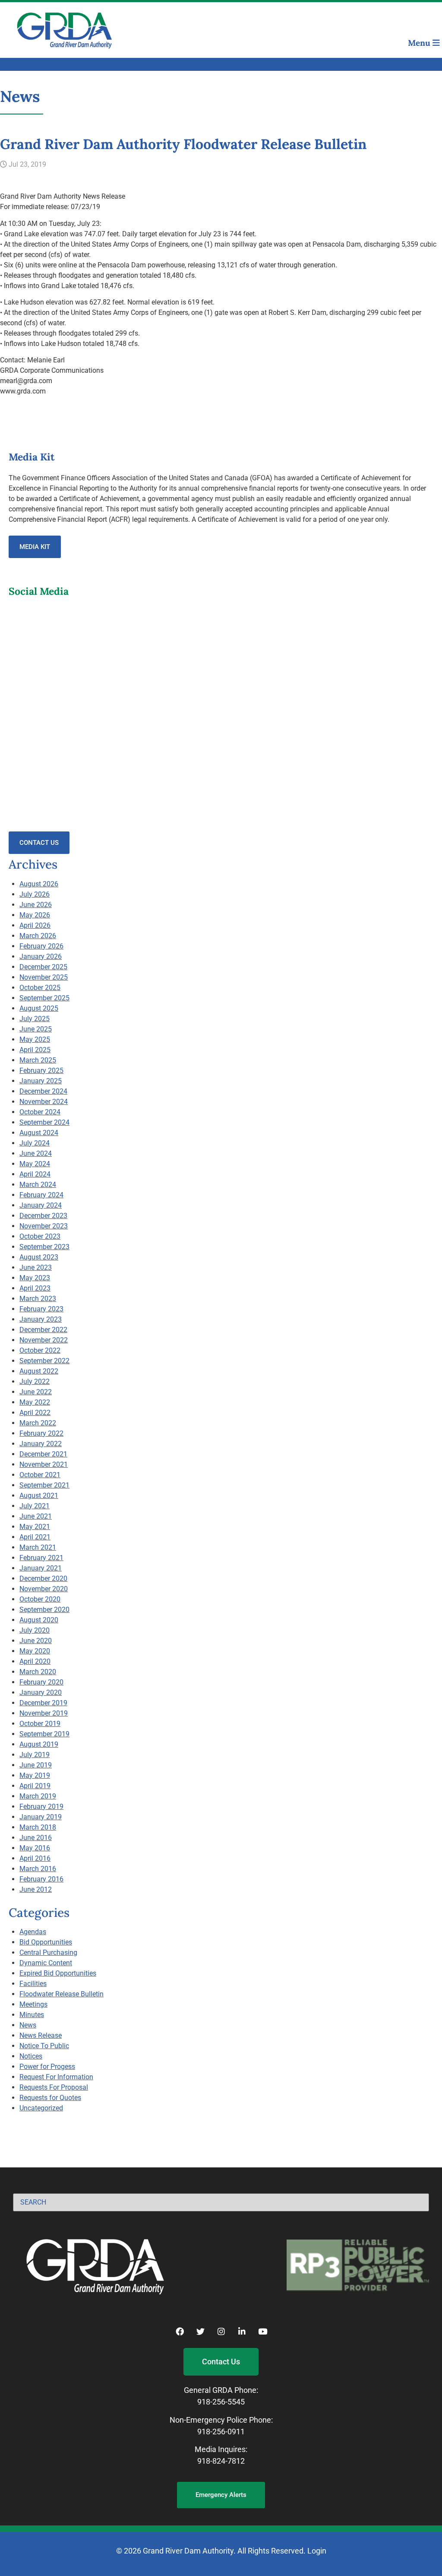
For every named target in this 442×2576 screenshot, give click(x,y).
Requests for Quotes (50, 2098)
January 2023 (41, 1319)
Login (317, 2551)
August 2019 (39, 1744)
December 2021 (43, 1454)
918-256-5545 (221, 2402)
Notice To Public (44, 2046)
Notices (31, 2056)
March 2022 (38, 1423)
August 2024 (39, 1133)
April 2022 (35, 1413)
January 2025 (41, 1081)
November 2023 (44, 1226)
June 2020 (36, 1641)
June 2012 (36, 1889)
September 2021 (44, 1485)
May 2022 (35, 1402)
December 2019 (43, 1703)
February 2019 (41, 1807)
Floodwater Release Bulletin (62, 1994)
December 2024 (43, 1091)
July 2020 (35, 1630)
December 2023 (43, 1216)
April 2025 (35, 1050)
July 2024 (35, 1143)
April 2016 (35, 1858)
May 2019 (35, 1775)
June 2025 (36, 1029)
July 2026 (35, 894)
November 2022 (44, 1340)
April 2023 (35, 1288)
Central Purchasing (48, 1953)
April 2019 (35, 1786)
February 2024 (41, 1195)
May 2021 (35, 1527)
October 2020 (40, 1599)
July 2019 (35, 1755)
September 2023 (44, 1247)
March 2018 (38, 1827)
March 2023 (38, 1299)
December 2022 (43, 1330)
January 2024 (41, 1205)
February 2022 (41, 1433)
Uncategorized (41, 2108)
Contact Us (39, 843)
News (28, 2025)
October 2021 (40, 1475)
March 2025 (38, 1060)
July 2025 (35, 1019)
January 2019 (41, 1817)
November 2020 (44, 1589)
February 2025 (41, 1071)
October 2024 (40, 1112)
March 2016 (38, 1869)
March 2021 (38, 1547)
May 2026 (35, 915)
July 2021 (35, 1506)
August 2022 (39, 1371)
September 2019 (44, 1734)
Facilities (33, 1984)
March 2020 (38, 1672)
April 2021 (35, 1537)
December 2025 (43, 967)
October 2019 (40, 1724)
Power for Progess (47, 2067)
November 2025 (44, 977)
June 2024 (36, 1153)
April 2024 (35, 1174)
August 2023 (39, 1257)
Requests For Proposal (54, 2087)
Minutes (32, 2015)
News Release (41, 2035)
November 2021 (44, 1464)
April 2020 (35, 1661)
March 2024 (38, 1185)
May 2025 (35, 1039)
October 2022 (40, 1350)
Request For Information (56, 2077)
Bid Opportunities (46, 1942)
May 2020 (35, 1651)
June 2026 (36, 905)
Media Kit (35, 547)
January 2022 (41, 1444)
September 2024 (44, 1122)
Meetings (33, 2004)
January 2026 (41, 956)
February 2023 (41, 1309)
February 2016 (41, 1879)
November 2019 (44, 1713)
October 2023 (40, 1236)
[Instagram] (221, 2331)
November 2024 (44, 1102)
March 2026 (38, 936)
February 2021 (41, 1558)
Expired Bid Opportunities (58, 1973)
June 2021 (36, 1516)
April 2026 (35, 925)
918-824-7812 (221, 2461)
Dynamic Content (46, 1963)
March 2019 (38, 1796)
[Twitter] (200, 2331)
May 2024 (35, 1164)
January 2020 (41, 1692)
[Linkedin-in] (242, 2331)
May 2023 (35, 1278)
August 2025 (39, 1008)
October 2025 (40, 988)
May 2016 (35, 1848)
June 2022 (36, 1392)
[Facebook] (180, 2331)
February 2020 (41, 1682)
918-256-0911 (221, 2432)
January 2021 (41, 1568)
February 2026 (41, 946)
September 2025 (44, 998)
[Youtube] (262, 2331)
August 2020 (39, 1620)
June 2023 (36, 1267)
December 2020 (43, 1578)
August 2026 (39, 884)
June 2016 (36, 1838)
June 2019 (36, 1765)
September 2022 (44, 1361)
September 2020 (44, 1610)
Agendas (33, 1932)
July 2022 (35, 1382)
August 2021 (39, 1496)
